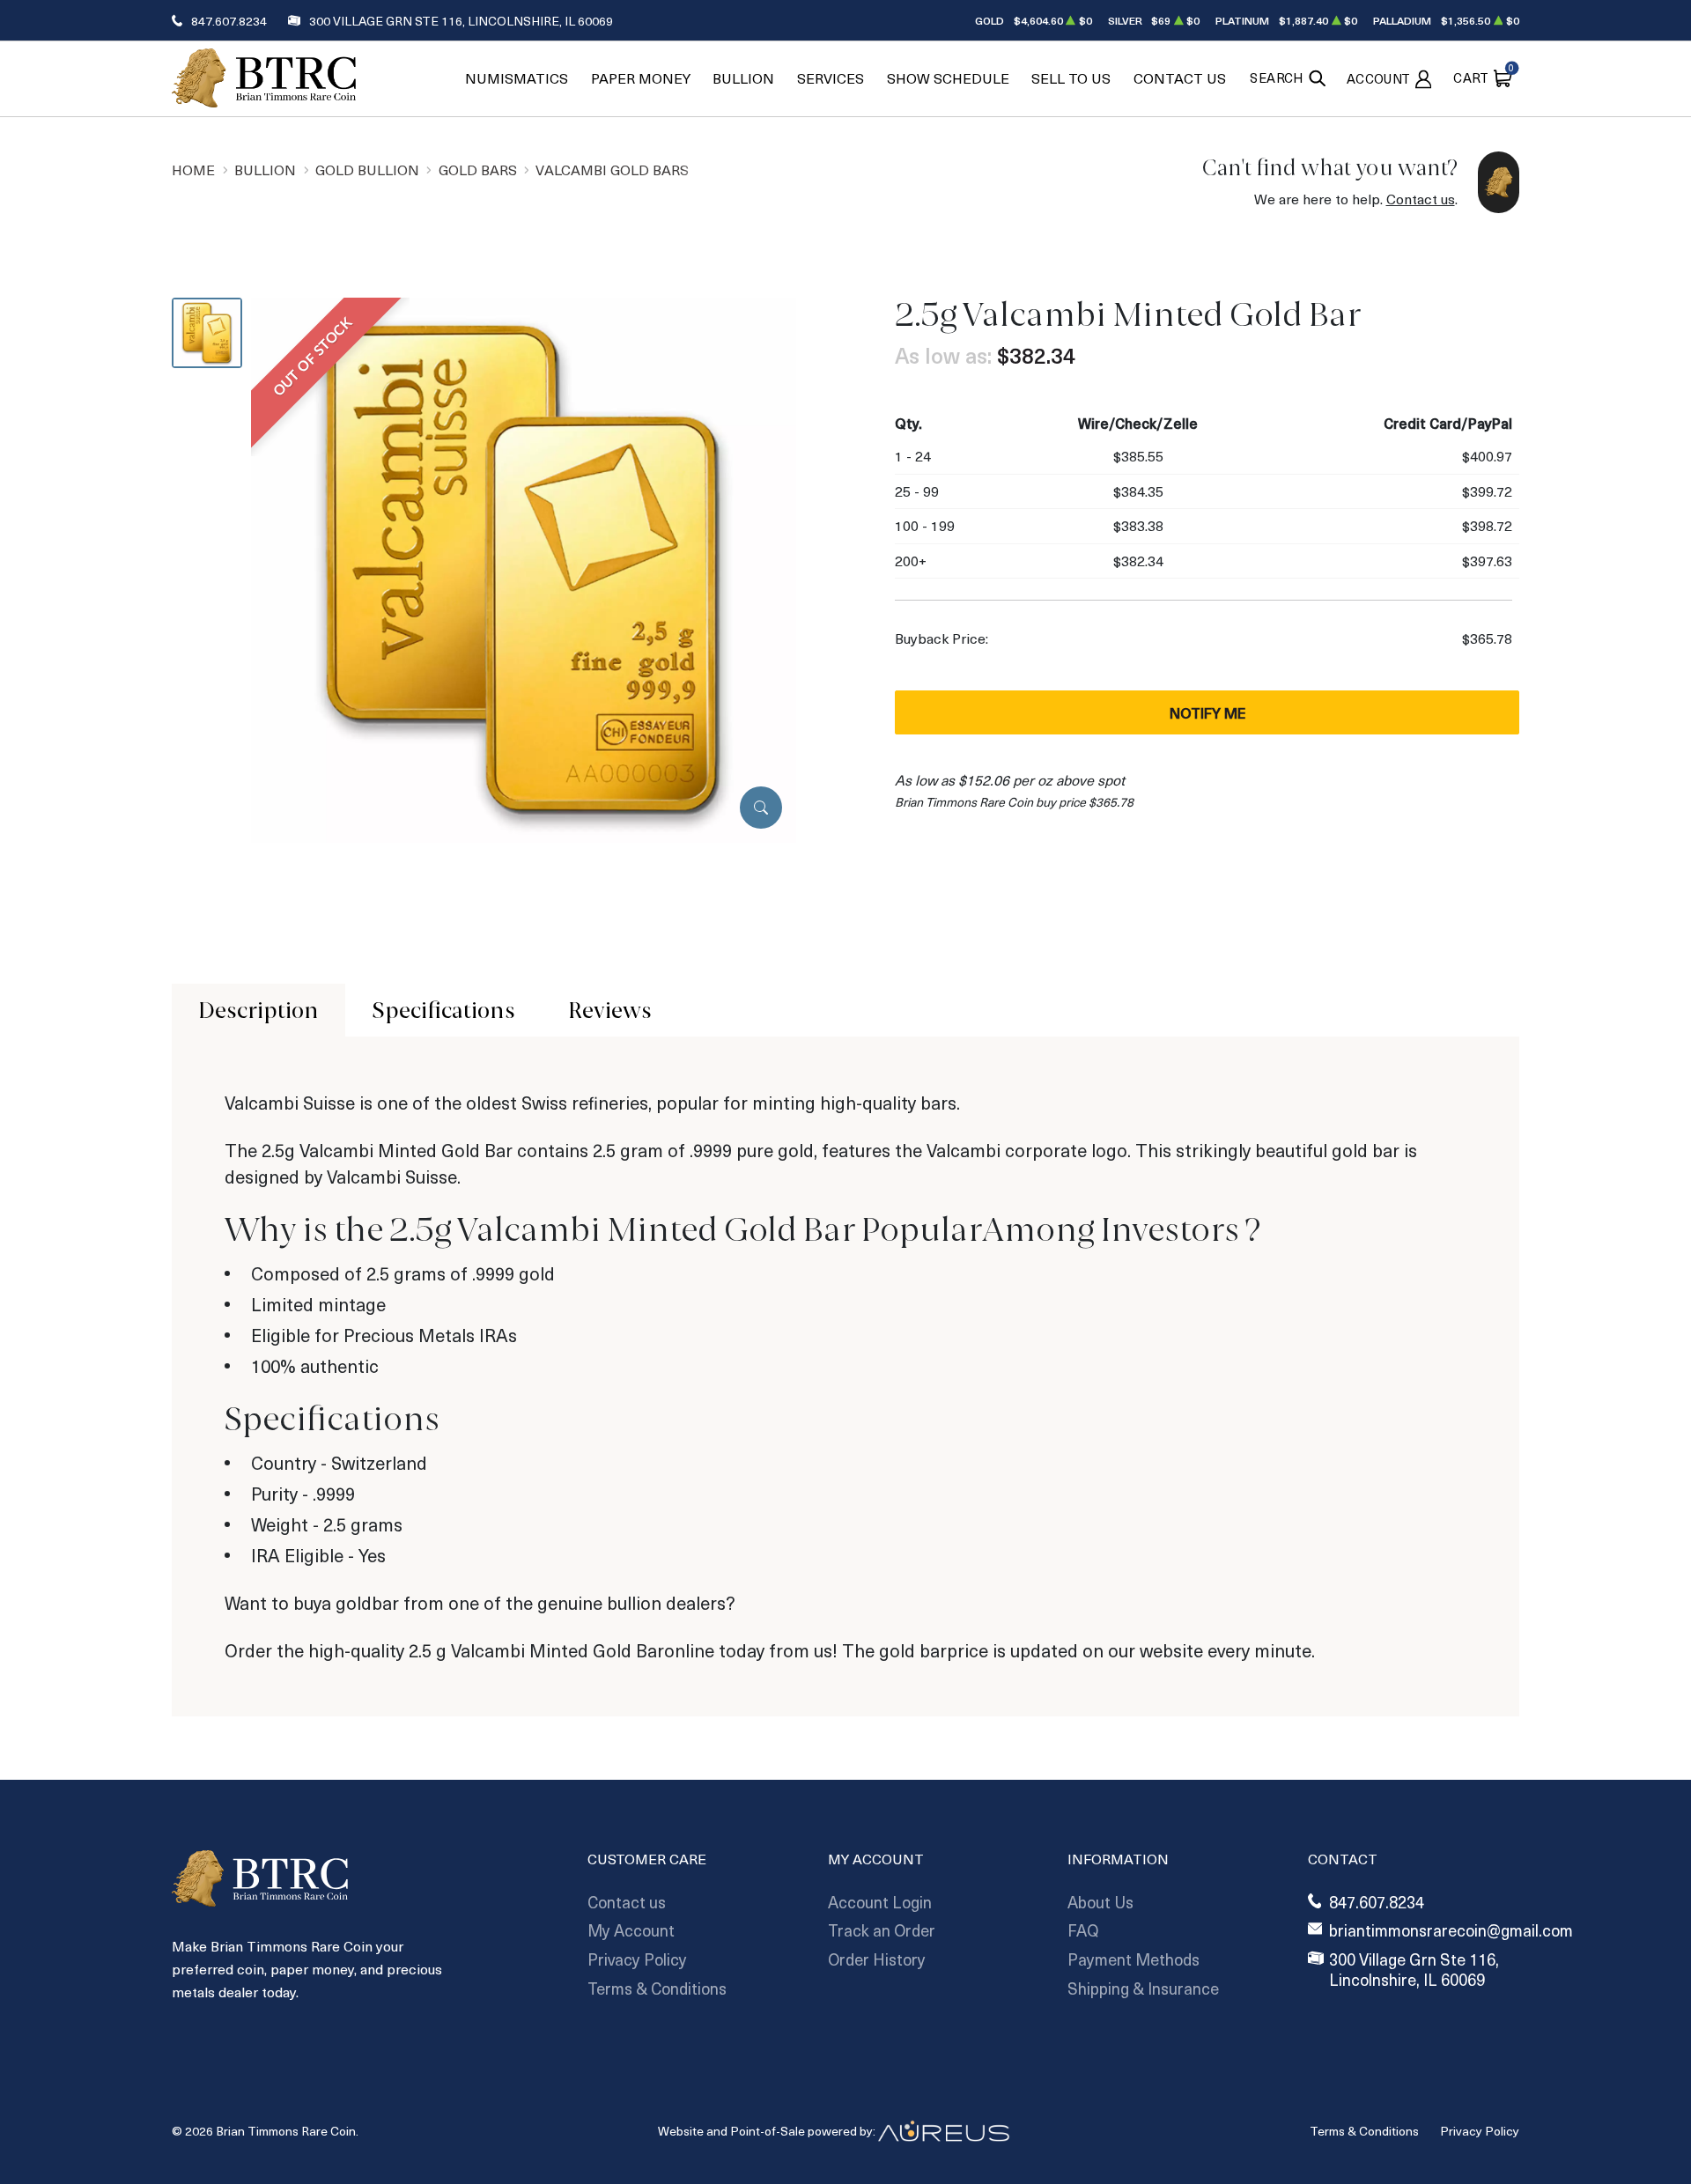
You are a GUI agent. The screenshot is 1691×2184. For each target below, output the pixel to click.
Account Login (880, 1902)
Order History (877, 1959)
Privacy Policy (637, 1959)
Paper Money (641, 78)
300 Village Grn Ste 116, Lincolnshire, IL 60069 (461, 21)
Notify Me (1207, 712)
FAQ (1083, 1930)
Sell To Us (1071, 78)
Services (831, 78)
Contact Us (1180, 78)
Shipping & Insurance (1143, 1988)
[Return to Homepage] (264, 78)
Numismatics (517, 78)
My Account (631, 1930)
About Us (1100, 1902)
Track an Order (882, 1930)
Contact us (1421, 199)
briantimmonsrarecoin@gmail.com (1451, 1931)
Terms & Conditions (657, 1988)
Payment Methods (1133, 1959)
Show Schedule (948, 78)
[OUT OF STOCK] (524, 568)
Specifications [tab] (443, 1010)
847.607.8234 (229, 21)
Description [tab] (258, 1010)
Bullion (743, 78)
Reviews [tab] (610, 1010)
